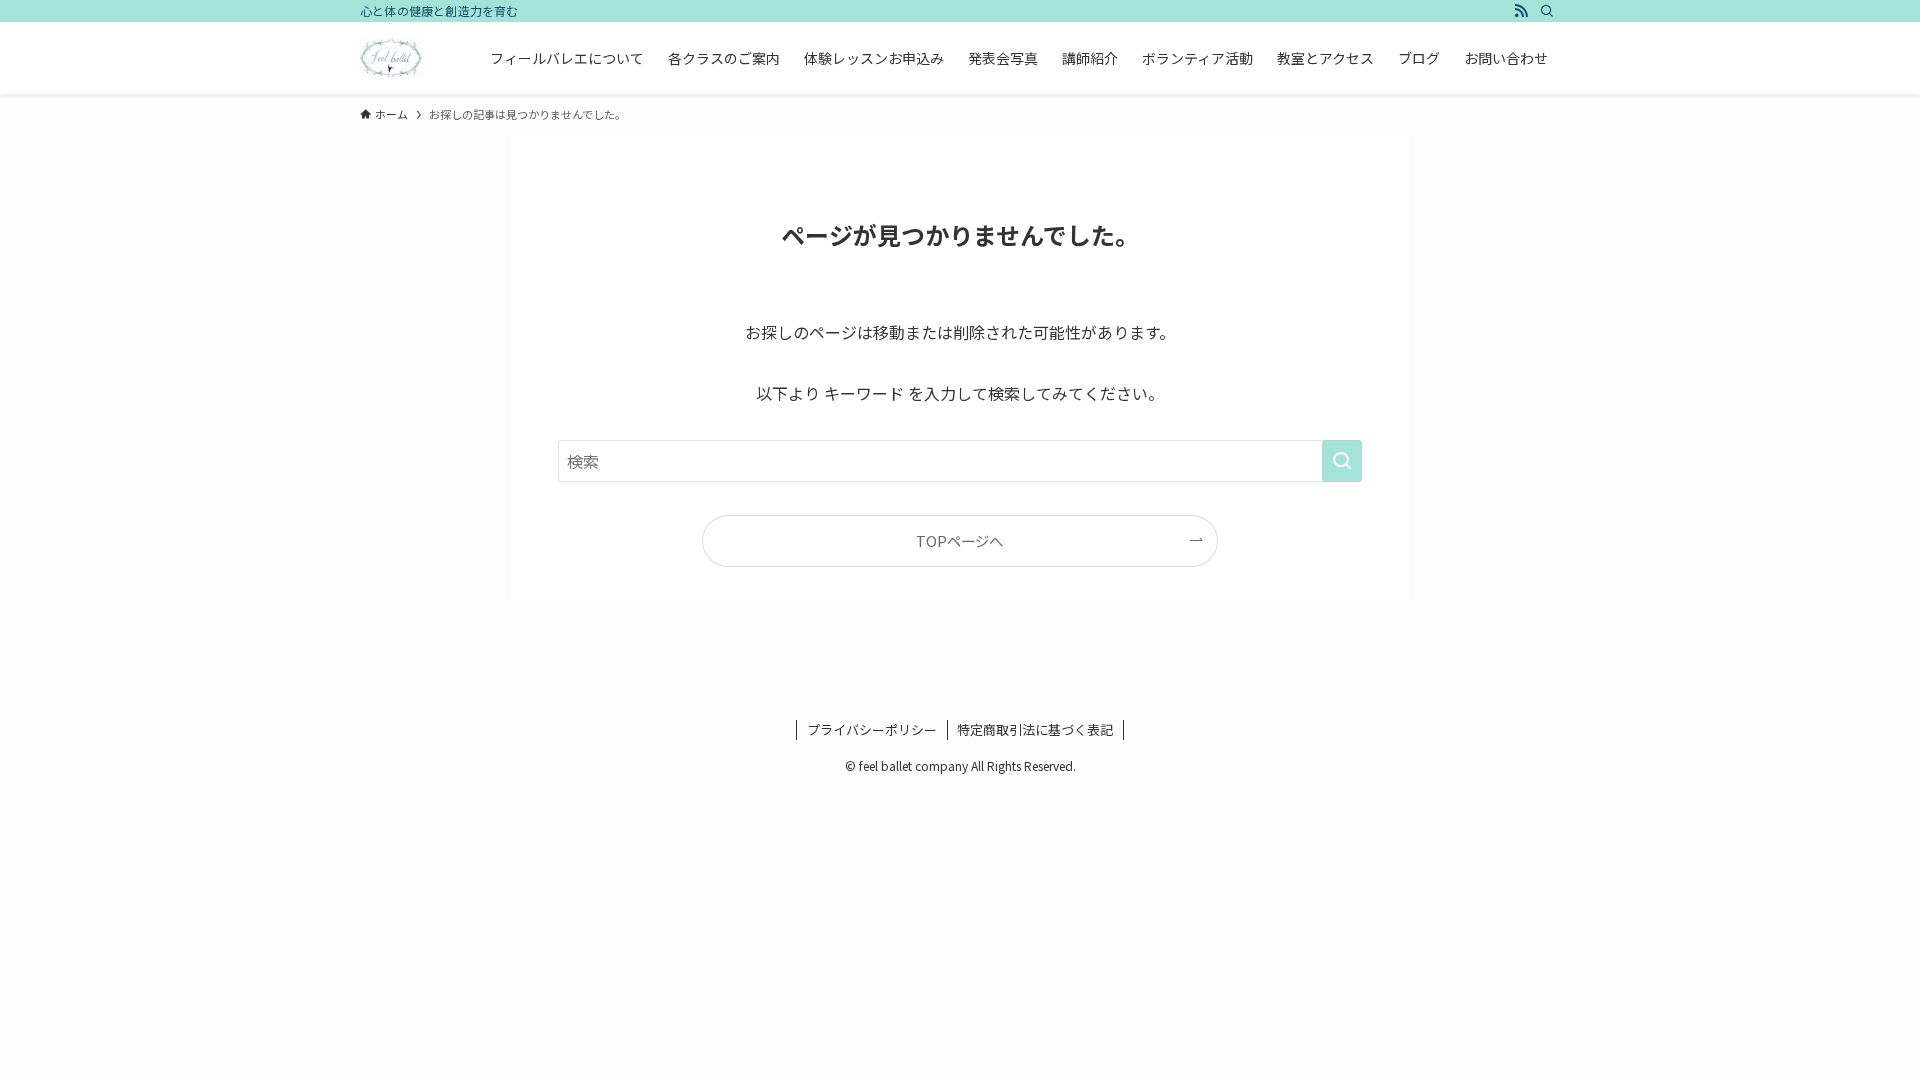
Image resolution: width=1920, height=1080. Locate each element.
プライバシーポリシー (872, 729)
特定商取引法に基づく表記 (1035, 729)
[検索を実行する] (1342, 461)
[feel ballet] (391, 58)
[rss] (1521, 11)
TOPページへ (959, 540)
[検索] (1547, 11)
